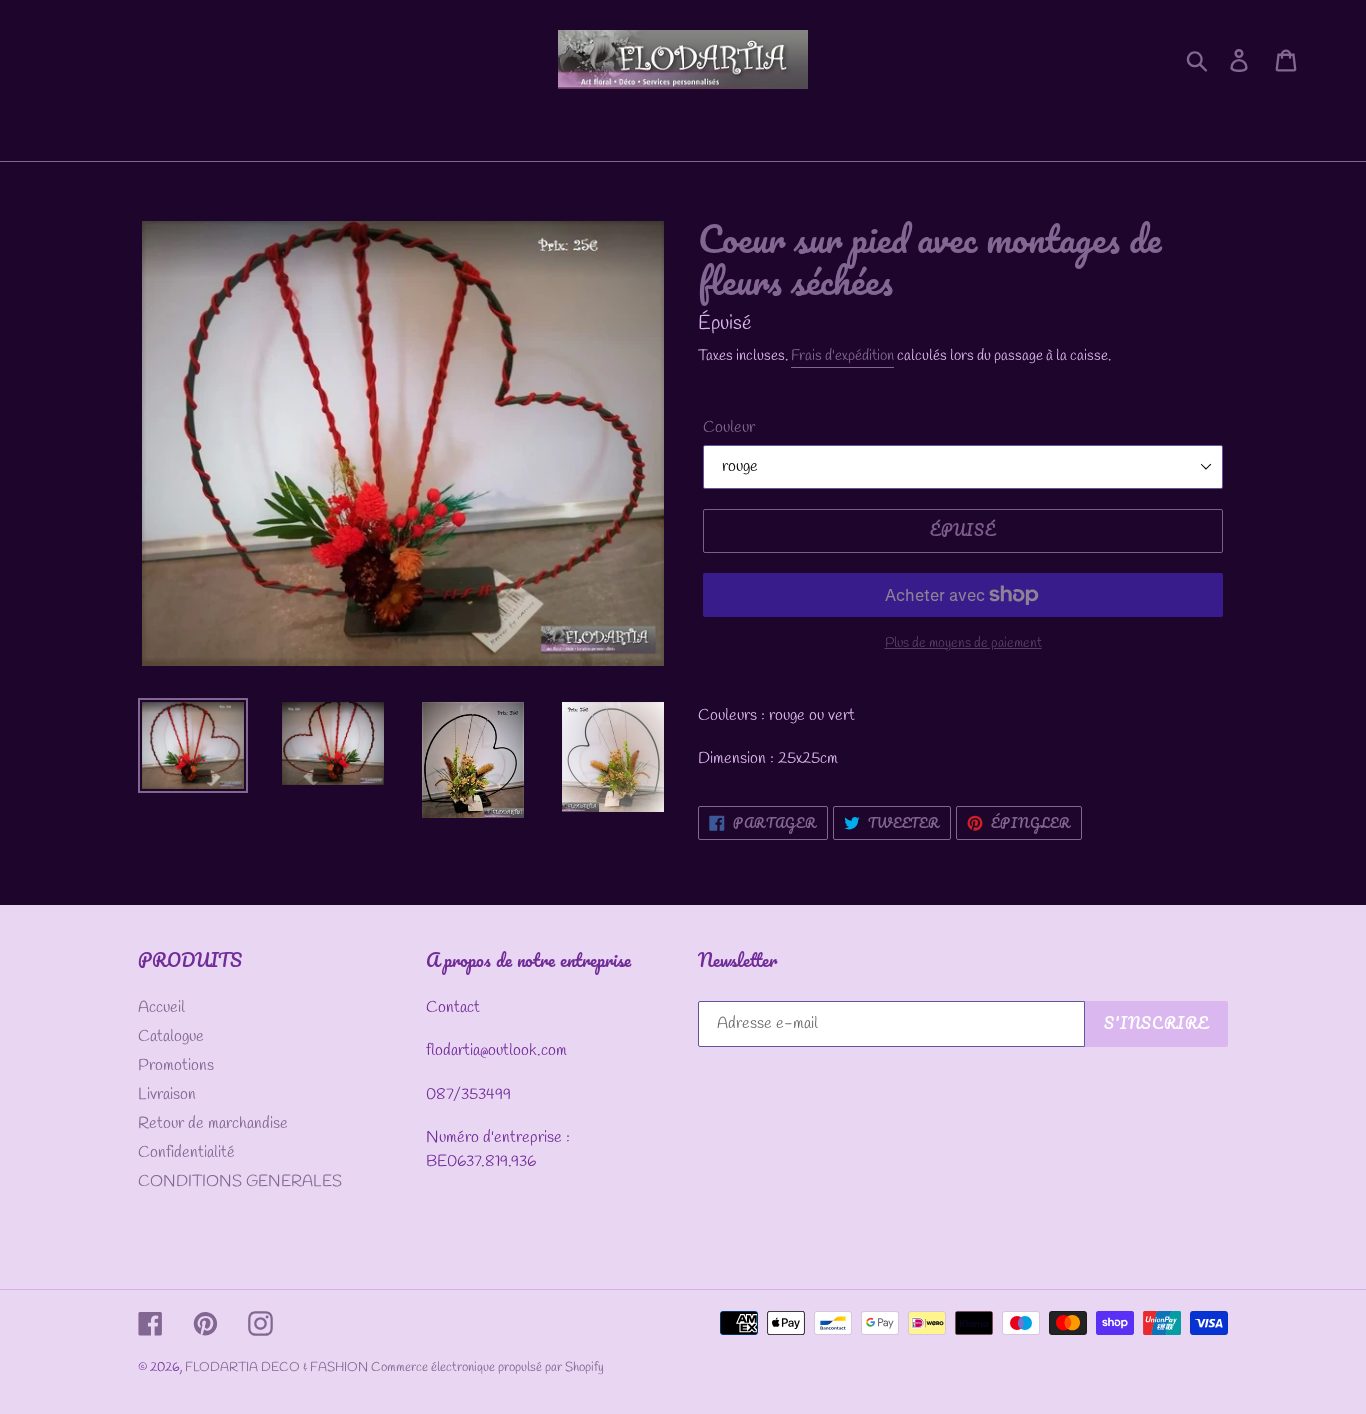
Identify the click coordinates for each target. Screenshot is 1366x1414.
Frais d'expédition (842, 356)
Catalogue (171, 1036)
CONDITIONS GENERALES (240, 1181)
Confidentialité (186, 1152)
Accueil (161, 1007)
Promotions (176, 1065)
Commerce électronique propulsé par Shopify (487, 1367)
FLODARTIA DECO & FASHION (278, 1367)
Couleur (729, 427)
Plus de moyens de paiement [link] (963, 643)
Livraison (167, 1094)
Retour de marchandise (213, 1123)
